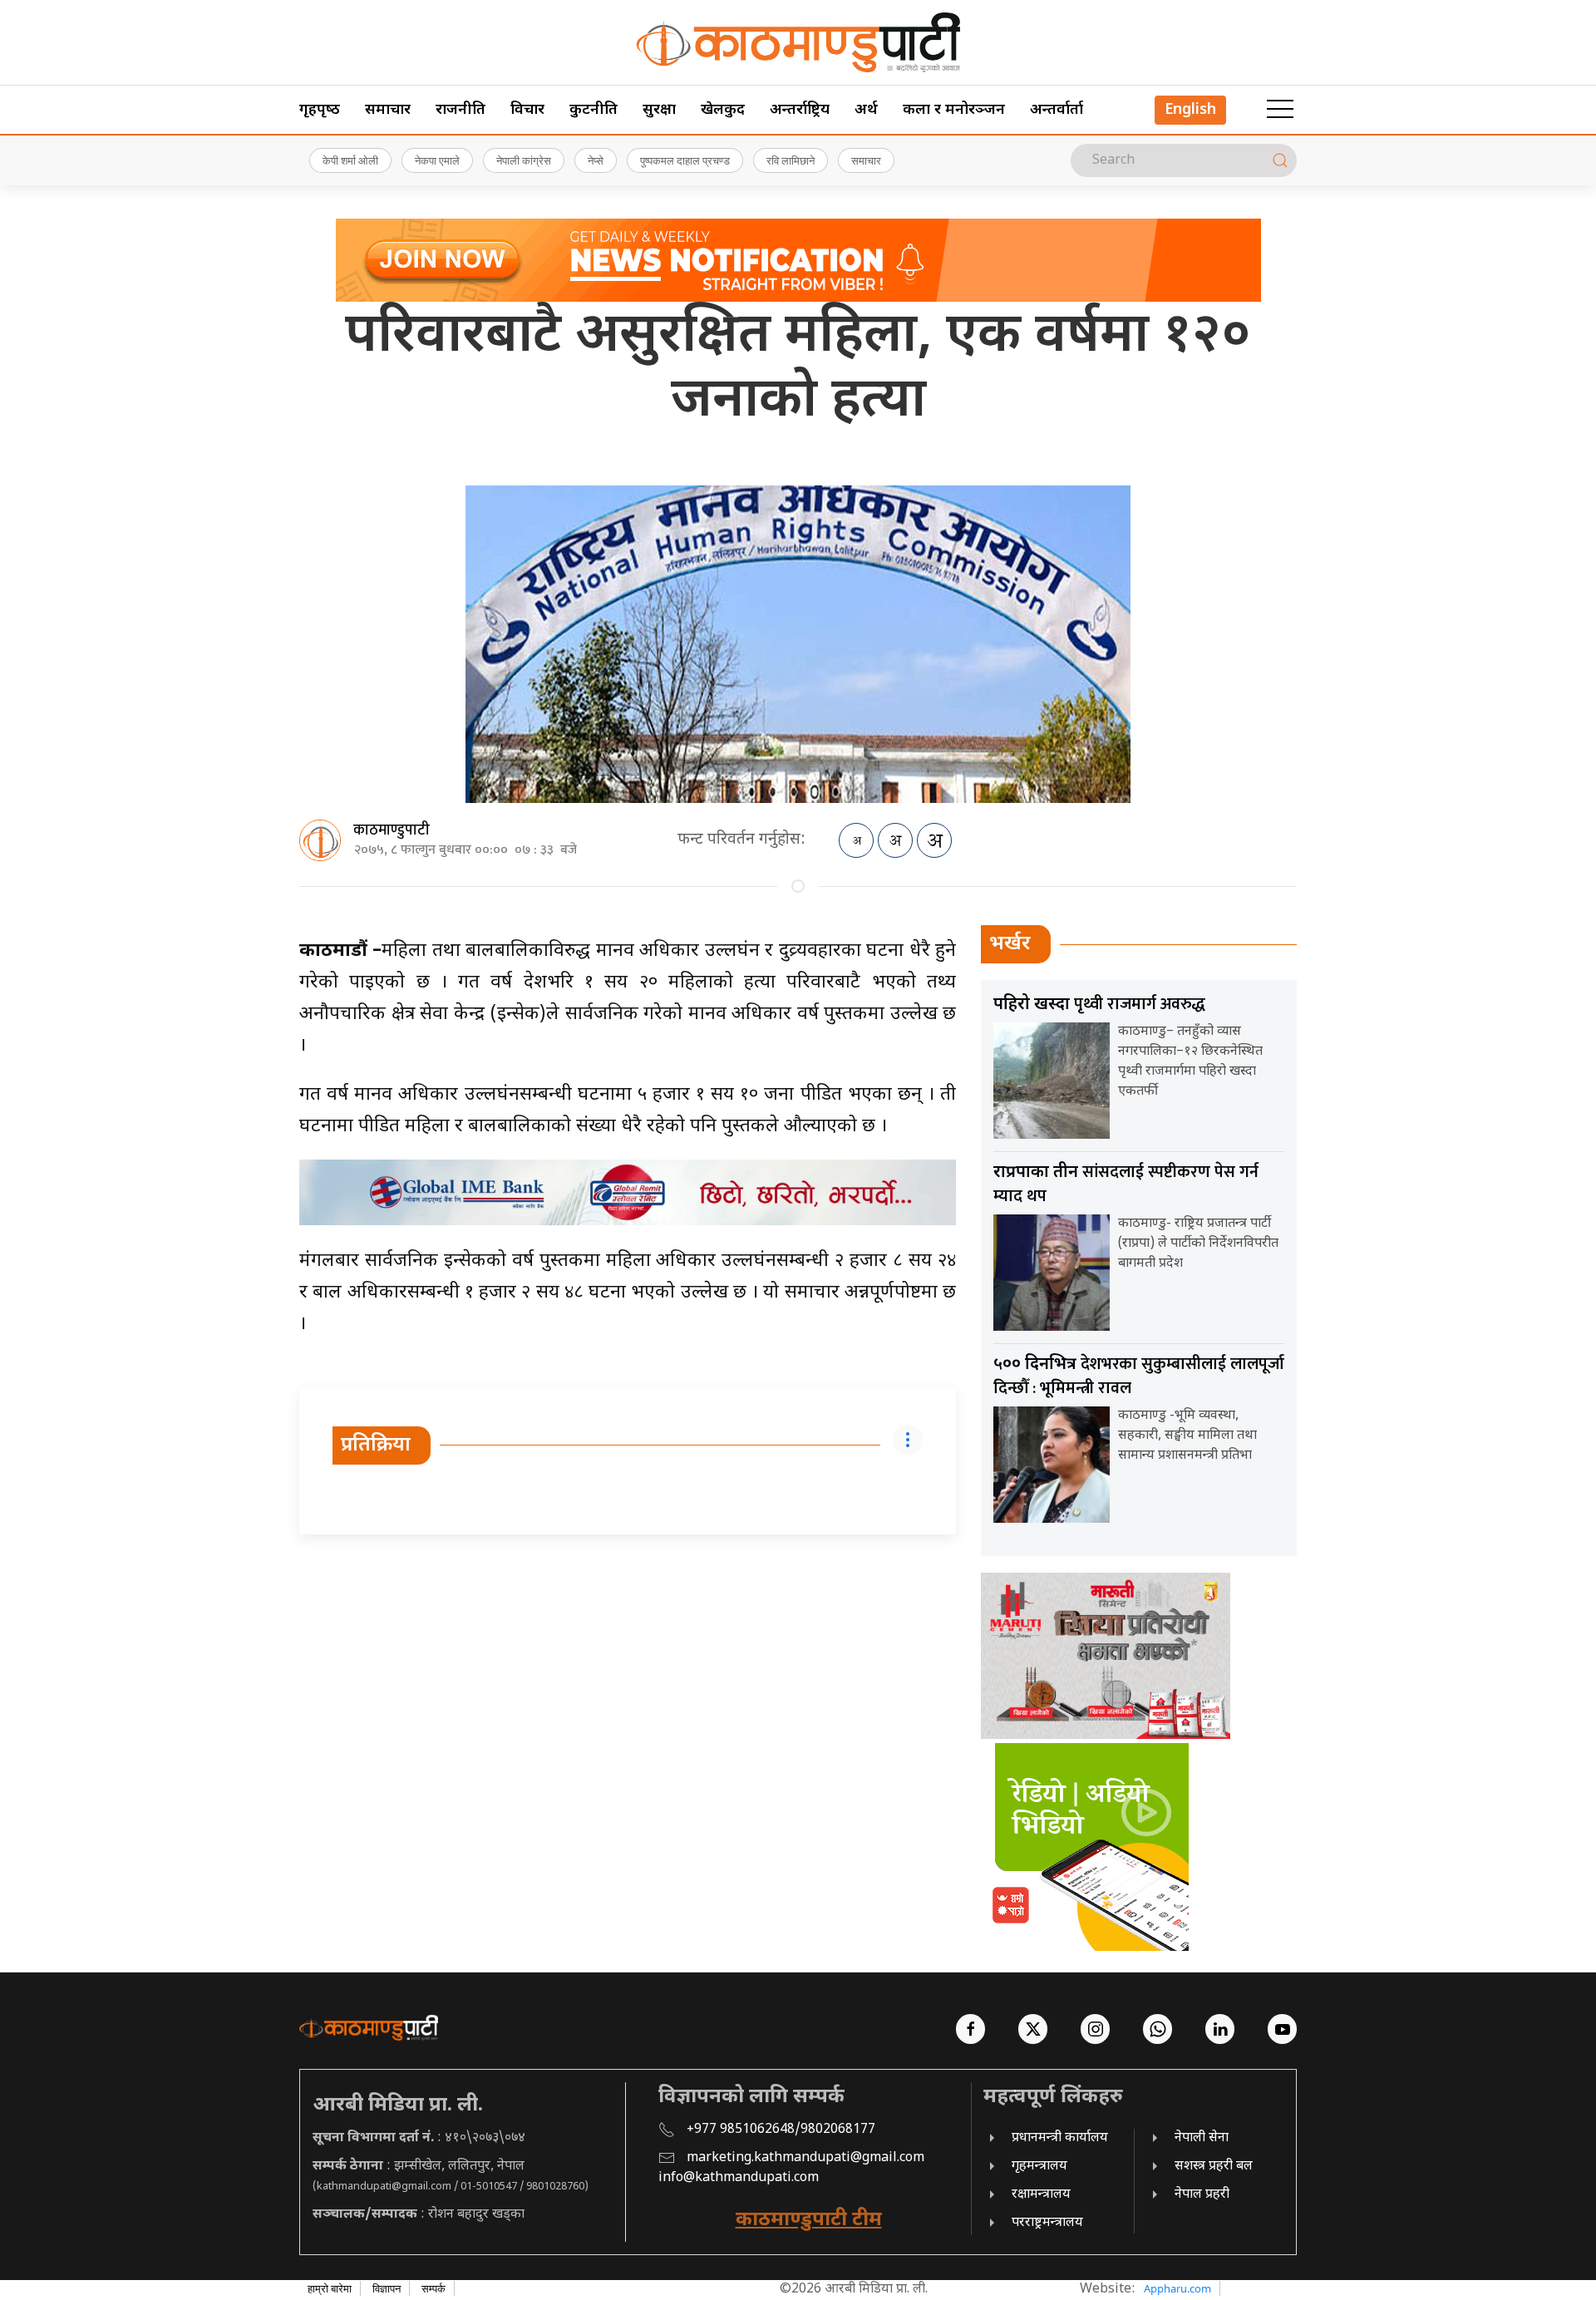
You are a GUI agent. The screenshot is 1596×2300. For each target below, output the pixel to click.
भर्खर (1010, 944)
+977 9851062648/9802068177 (781, 2130)
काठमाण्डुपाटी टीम (809, 2220)
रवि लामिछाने (791, 160)
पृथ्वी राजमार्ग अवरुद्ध (1099, 1004)
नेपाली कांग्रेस (524, 160)
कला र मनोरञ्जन (954, 110)
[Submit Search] (1280, 160)
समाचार (388, 110)
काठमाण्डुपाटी (392, 830)
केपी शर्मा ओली (350, 160)
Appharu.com (1177, 2288)
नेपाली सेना (1202, 2138)
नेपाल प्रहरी (1202, 2195)
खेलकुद (723, 110)
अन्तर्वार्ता (1057, 110)
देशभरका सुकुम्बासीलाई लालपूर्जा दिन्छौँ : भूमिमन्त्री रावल (1139, 1376)
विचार (527, 110)
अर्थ (866, 110)
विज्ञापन (387, 2288)
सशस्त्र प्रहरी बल (1214, 2167)
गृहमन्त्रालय (1039, 2167)
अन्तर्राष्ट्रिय (800, 110)
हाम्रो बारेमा (330, 2288)
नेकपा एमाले (437, 160)
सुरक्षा (659, 110)
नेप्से (596, 160)
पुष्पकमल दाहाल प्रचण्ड (685, 160)
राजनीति (461, 110)
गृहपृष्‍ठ (320, 110)
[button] (1280, 110)
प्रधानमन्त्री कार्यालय (1060, 2138)
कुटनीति (594, 110)
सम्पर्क (433, 2288)
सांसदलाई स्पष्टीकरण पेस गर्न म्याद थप (1126, 1184)
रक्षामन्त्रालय (1041, 2195)
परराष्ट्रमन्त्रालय (1047, 2223)
